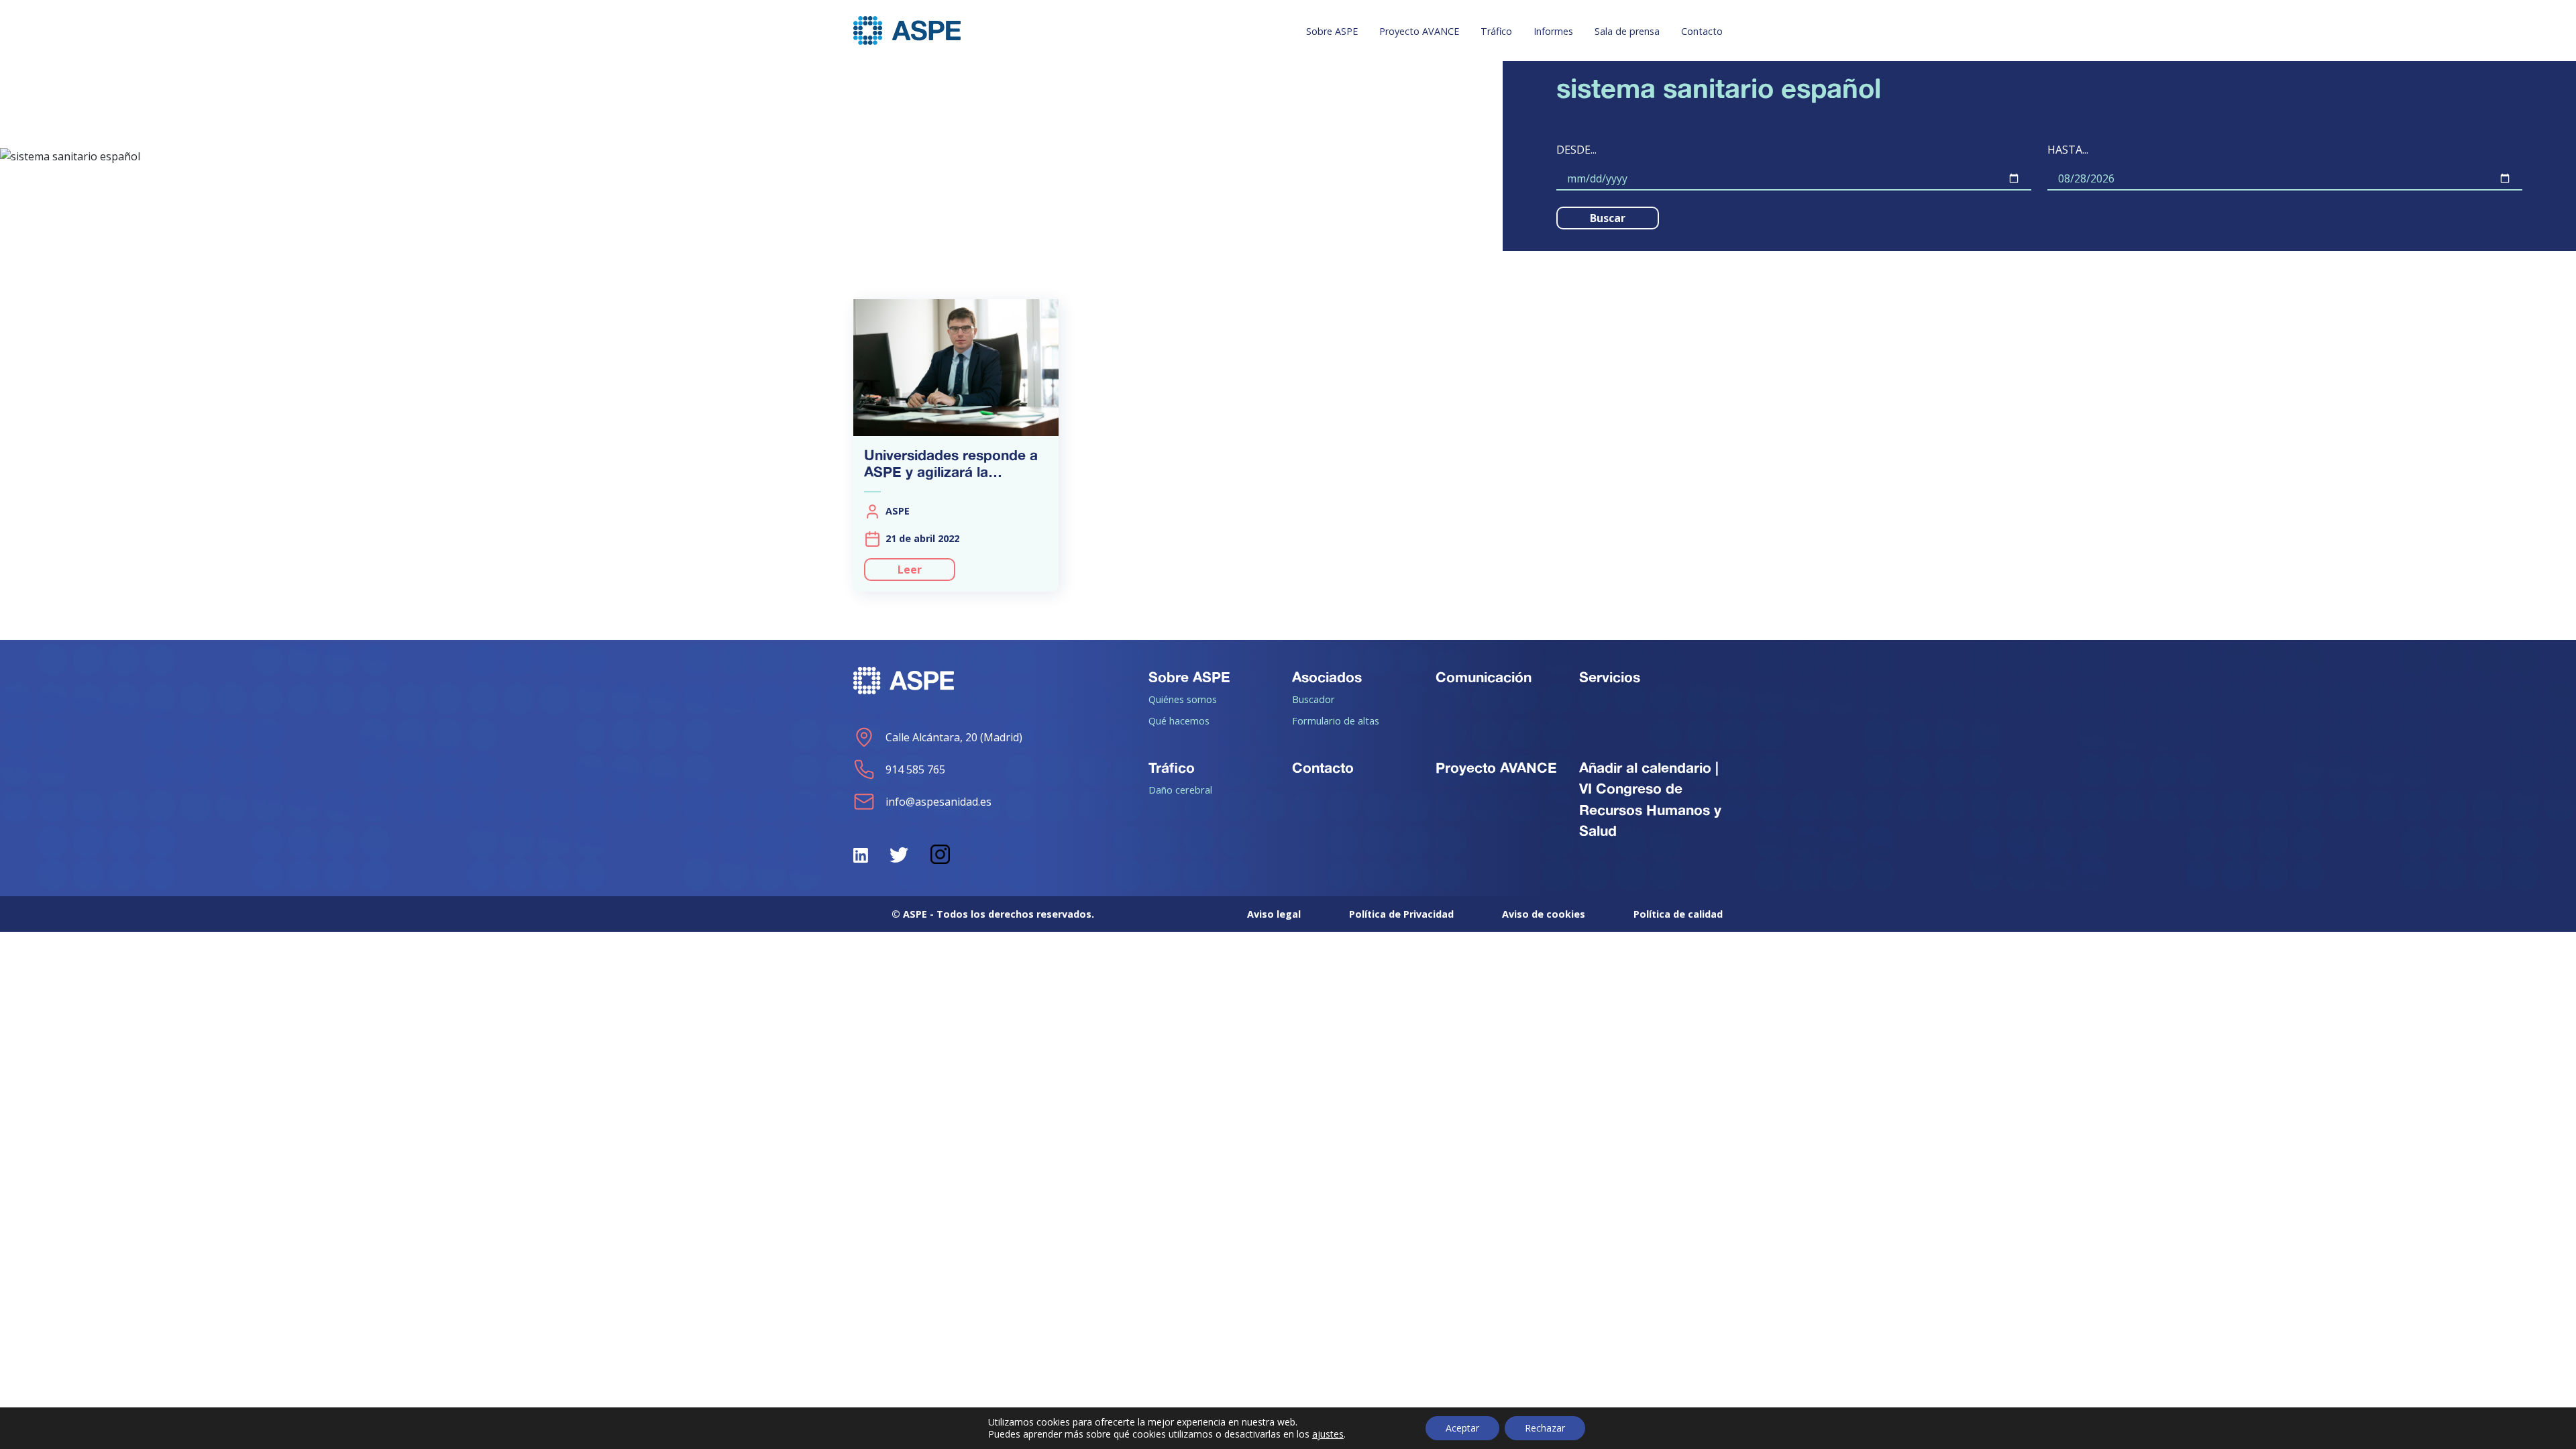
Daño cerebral (1180, 790)
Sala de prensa (1627, 31)
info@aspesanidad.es (938, 802)
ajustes (1328, 1434)
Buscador (1313, 699)
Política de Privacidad (1401, 914)
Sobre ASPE (1332, 31)
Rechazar (1545, 1428)
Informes (1553, 31)
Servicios (1610, 677)
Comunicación (1484, 677)
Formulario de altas (1336, 720)
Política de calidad (1678, 914)
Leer (910, 570)
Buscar (1608, 218)
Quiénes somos (1183, 699)
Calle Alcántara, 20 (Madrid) (954, 737)
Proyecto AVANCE (1419, 31)
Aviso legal (1274, 914)
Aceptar (1462, 1428)
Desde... (1576, 150)
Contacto (1702, 31)
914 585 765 (915, 769)
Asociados (1327, 677)
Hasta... (2068, 150)
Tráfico (1496, 31)
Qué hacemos (1179, 720)
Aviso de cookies (1544, 914)
